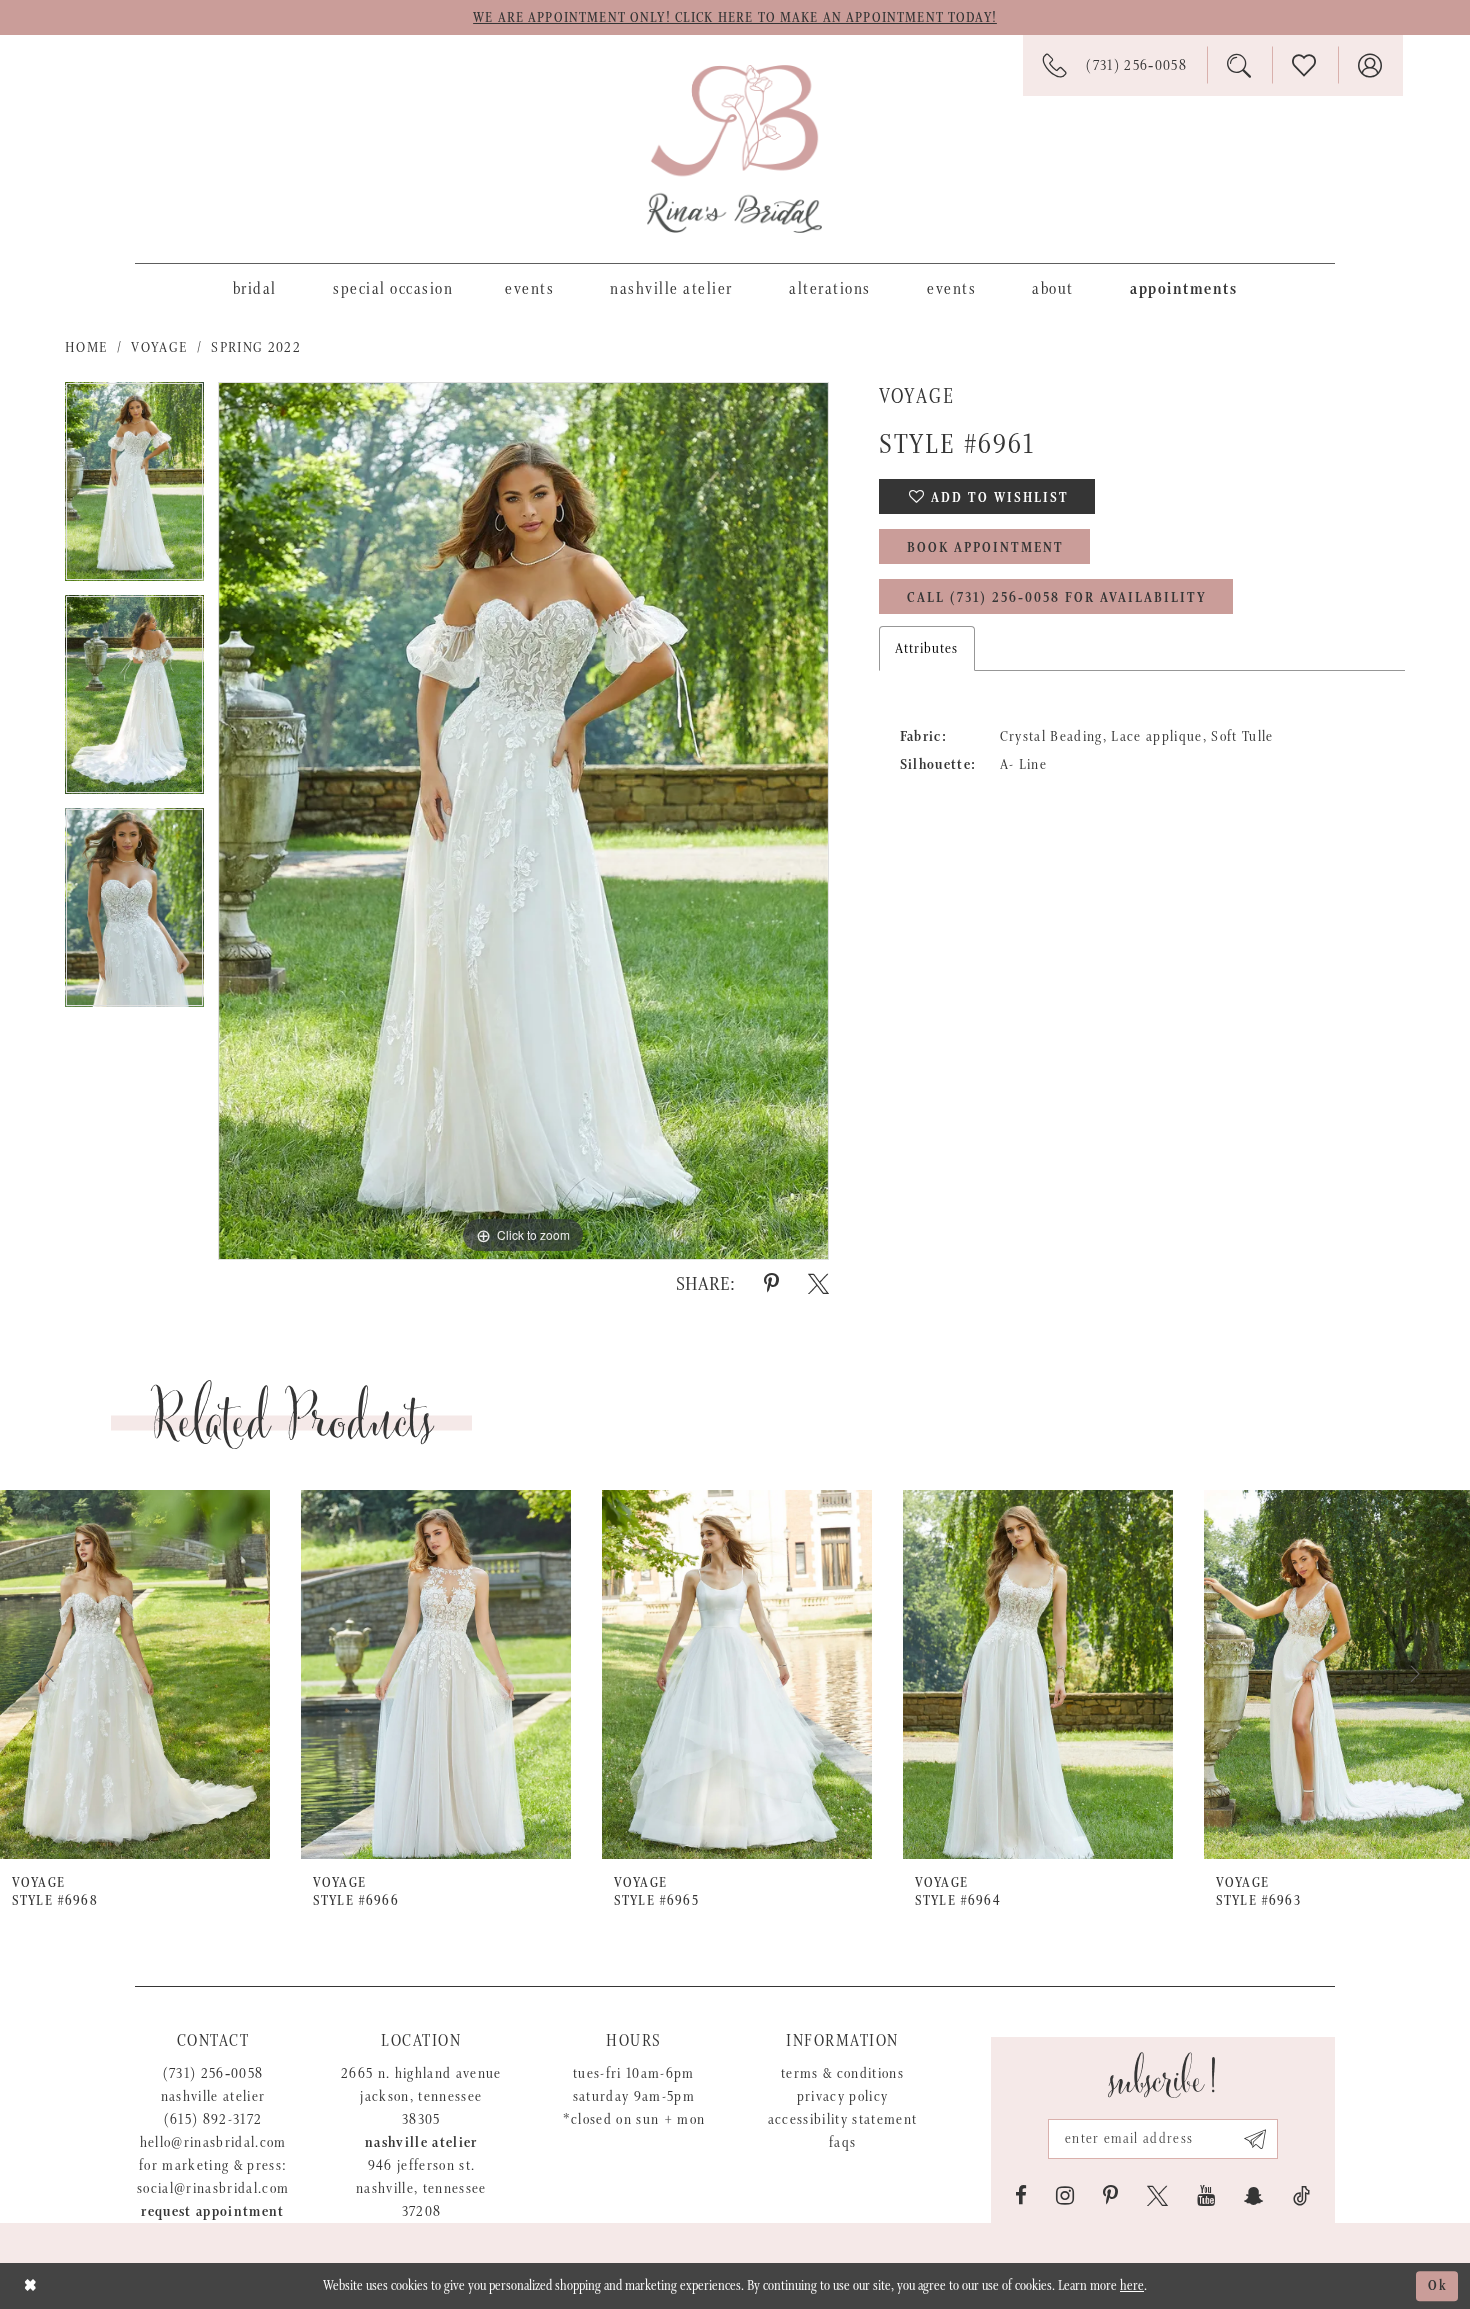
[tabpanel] (134, 488)
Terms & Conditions (842, 2073)
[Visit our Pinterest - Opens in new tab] (1110, 2196)
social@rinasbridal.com (213, 2188)
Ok (1438, 2286)
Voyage (159, 347)
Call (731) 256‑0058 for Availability (1057, 598)
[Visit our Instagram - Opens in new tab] (1065, 2196)
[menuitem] (255, 288)
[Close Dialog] (30, 2285)
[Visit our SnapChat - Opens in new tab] (1254, 2196)
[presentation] (135, 1674)
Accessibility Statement (843, 2119)
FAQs (842, 2142)
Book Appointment (985, 548)
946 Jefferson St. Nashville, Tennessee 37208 (421, 2188)
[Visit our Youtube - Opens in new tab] (1206, 2196)
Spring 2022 (256, 347)
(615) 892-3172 (213, 2119)
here (1132, 2286)
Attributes (927, 648)
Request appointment (212, 2211)
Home (86, 347)
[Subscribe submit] (1255, 2139)
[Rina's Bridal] (734, 149)
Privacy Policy (843, 2096)
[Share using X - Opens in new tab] (818, 1284)
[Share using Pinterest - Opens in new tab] (771, 1284)
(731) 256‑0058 (213, 2073)
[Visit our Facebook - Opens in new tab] (1021, 2196)
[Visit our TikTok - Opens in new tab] (1301, 2196)
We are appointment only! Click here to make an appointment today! (735, 18)
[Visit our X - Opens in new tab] (1157, 2196)
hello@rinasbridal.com (213, 2142)
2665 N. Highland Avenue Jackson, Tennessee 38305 (421, 2096)
